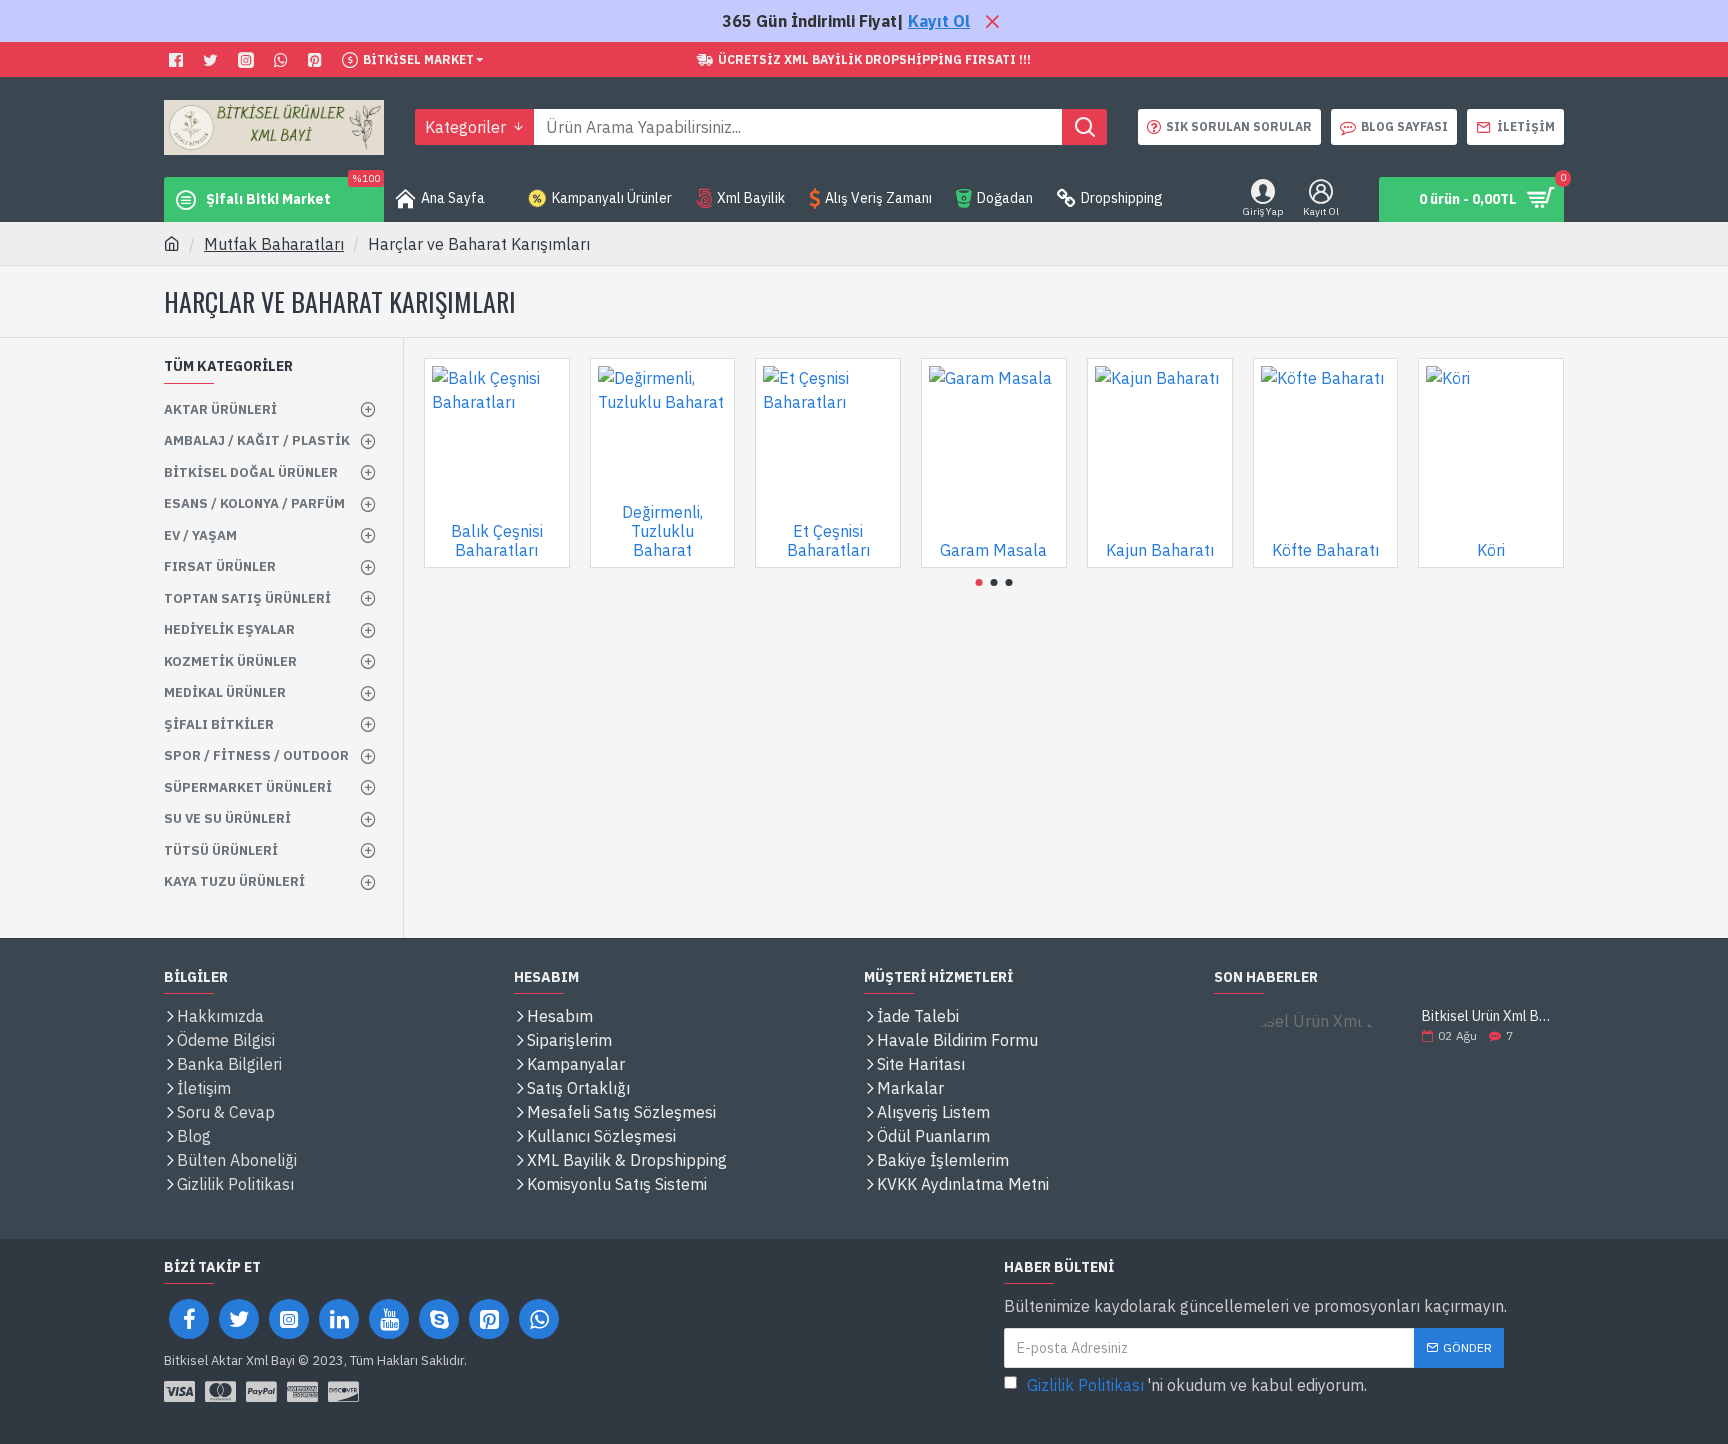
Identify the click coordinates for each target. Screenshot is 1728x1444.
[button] (979, 582)
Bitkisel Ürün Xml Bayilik (1486, 1016)
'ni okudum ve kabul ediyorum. (1197, 1385)
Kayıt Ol (939, 21)
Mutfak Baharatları (274, 244)
